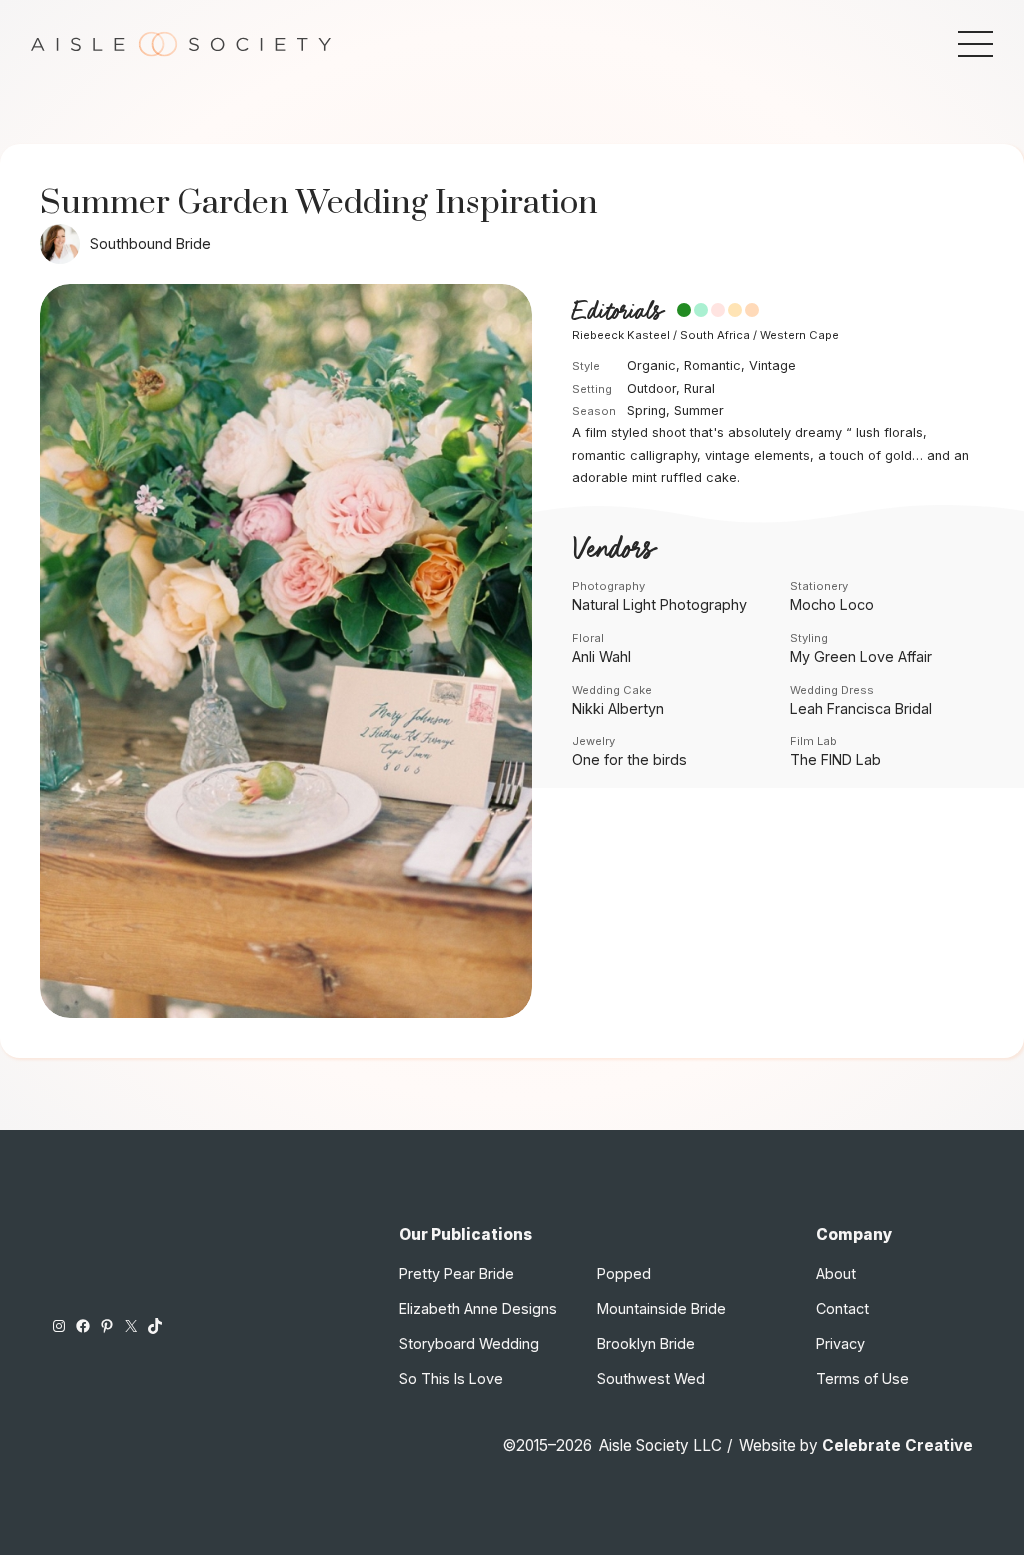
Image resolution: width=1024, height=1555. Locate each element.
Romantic (712, 365)
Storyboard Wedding (469, 1343)
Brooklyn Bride (646, 1343)
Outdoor (651, 388)
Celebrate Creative (897, 1445)
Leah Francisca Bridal (861, 708)
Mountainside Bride (661, 1308)
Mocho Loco (832, 604)
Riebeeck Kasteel (621, 335)
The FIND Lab (835, 759)
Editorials (617, 312)
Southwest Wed (651, 1378)
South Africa (715, 335)
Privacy (840, 1343)
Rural (699, 388)
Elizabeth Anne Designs (478, 1308)
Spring (646, 410)
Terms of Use (862, 1378)
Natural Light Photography (659, 604)
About (836, 1273)
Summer (699, 410)
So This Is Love (451, 1378)
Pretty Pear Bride (456, 1273)
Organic (651, 365)
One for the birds (629, 759)
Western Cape (799, 335)
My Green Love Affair (861, 656)
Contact (842, 1308)
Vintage (772, 365)
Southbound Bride (150, 243)
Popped (624, 1273)
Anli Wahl (601, 656)
